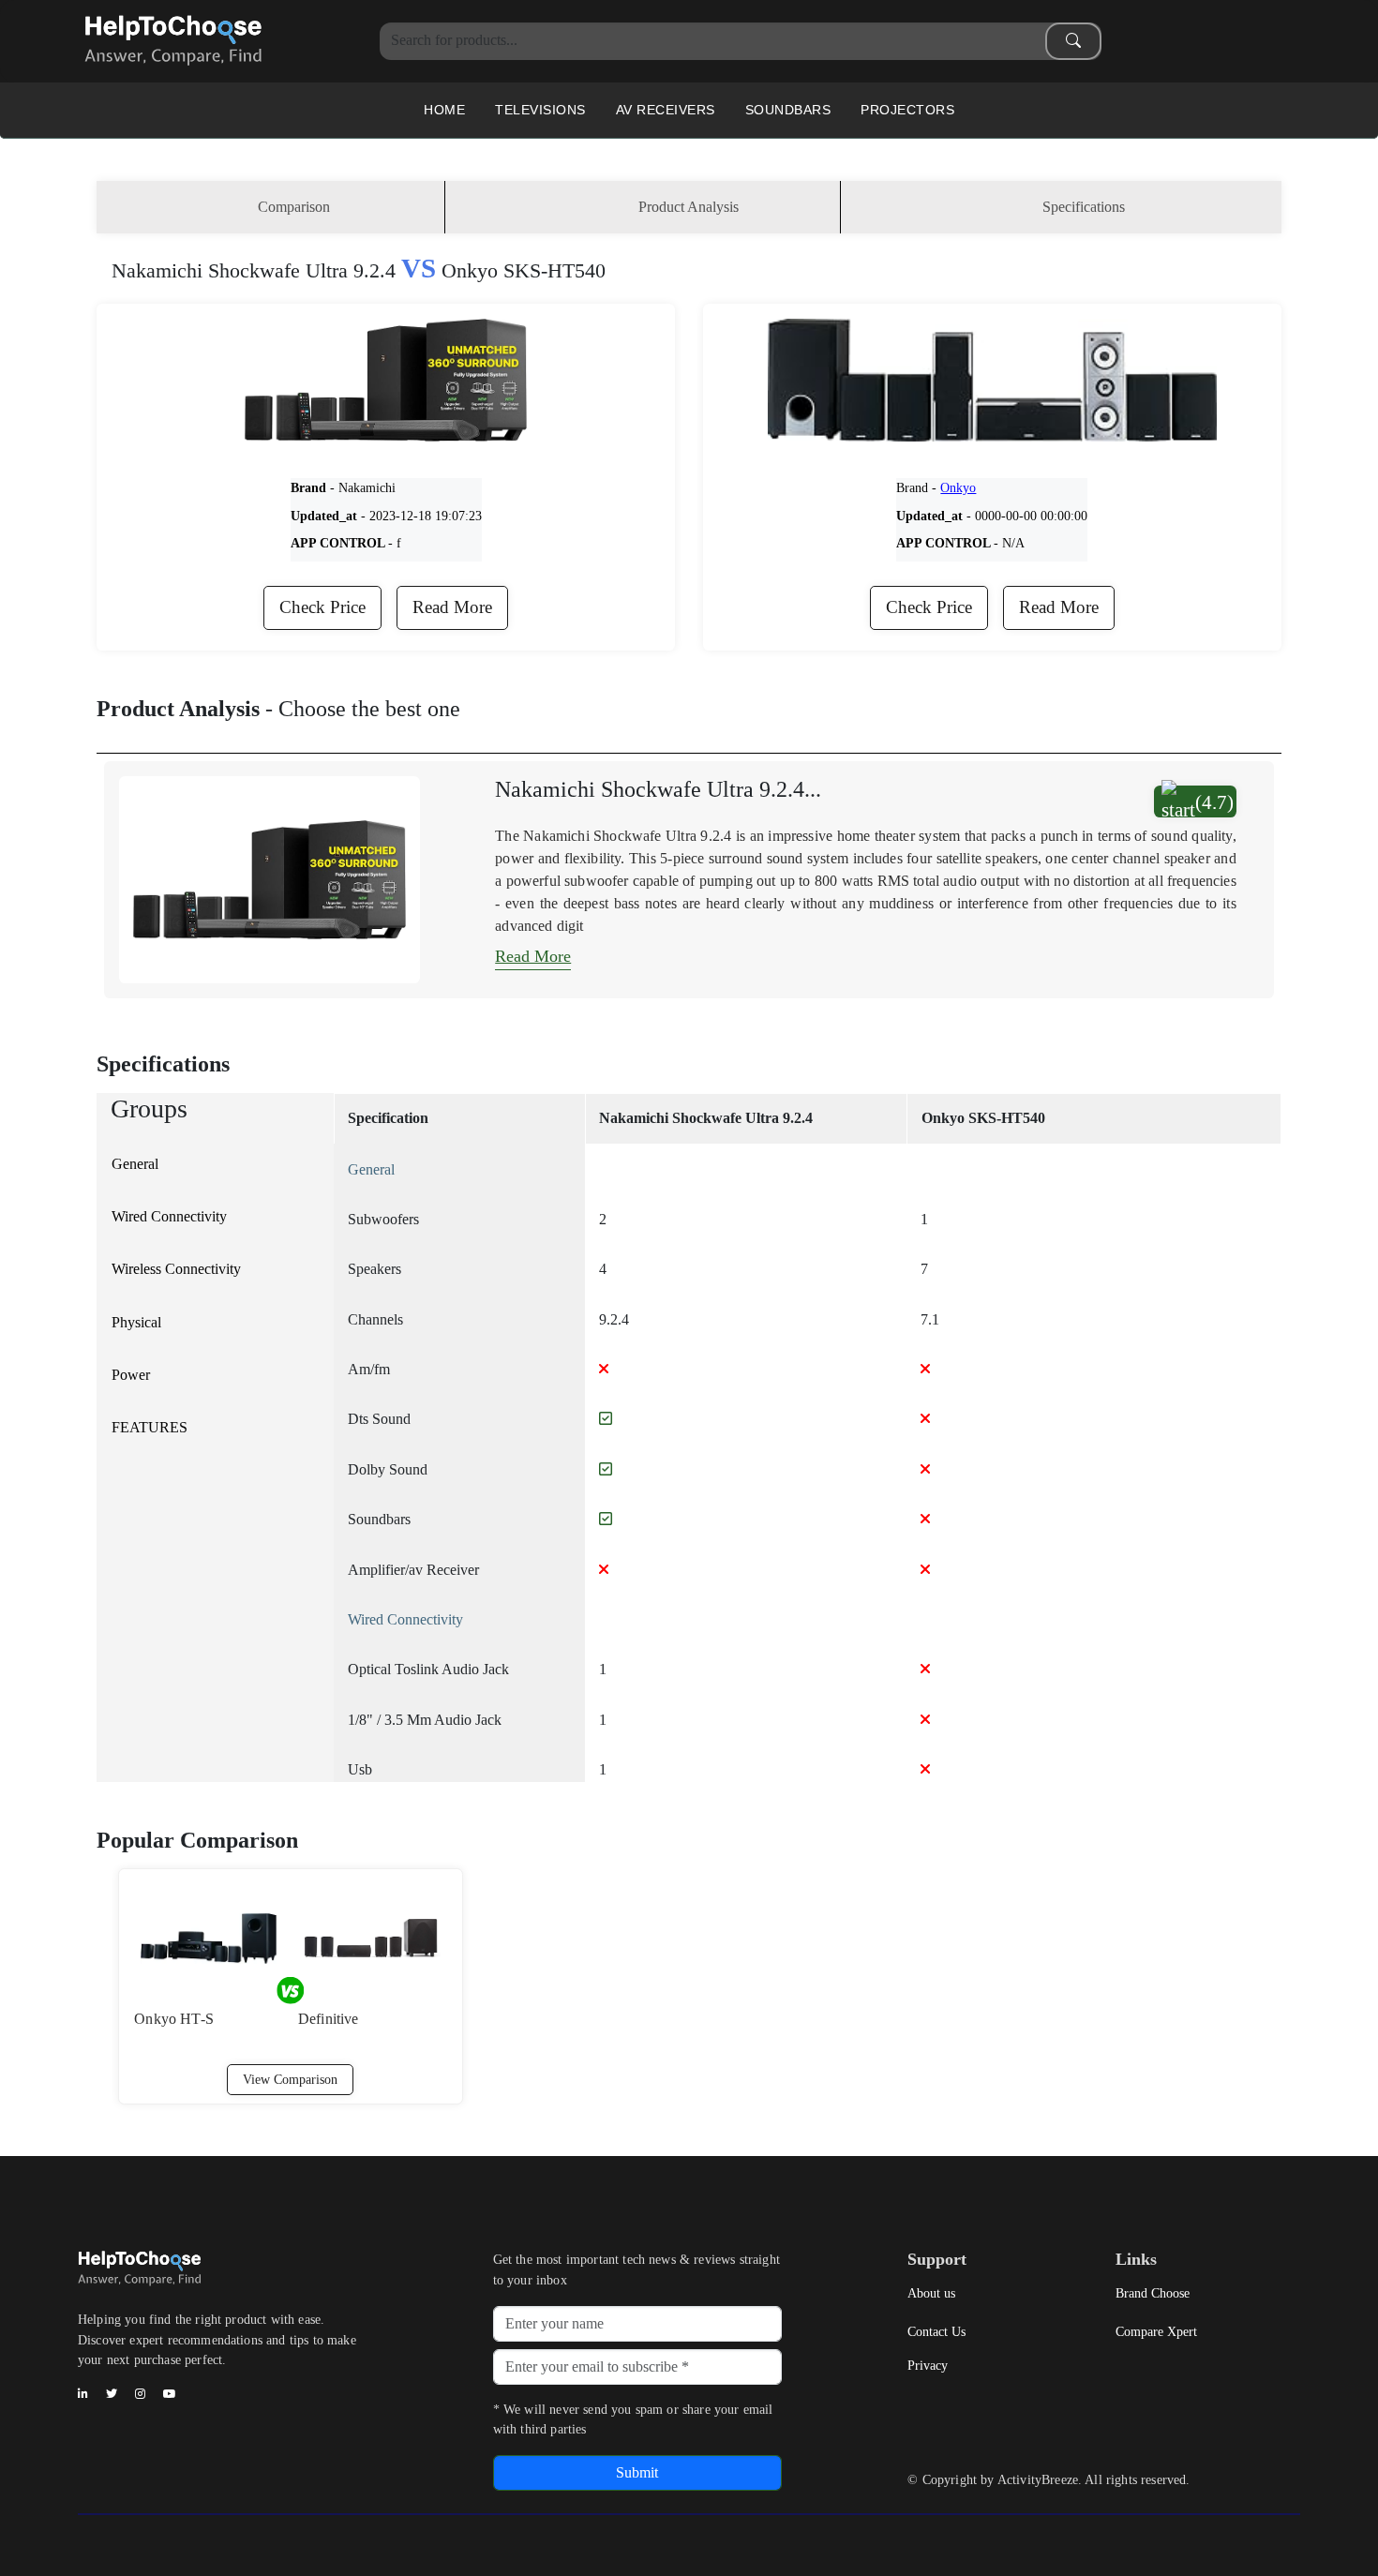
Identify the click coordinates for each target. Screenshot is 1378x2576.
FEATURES (150, 1427)
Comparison (294, 207)
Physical (136, 1322)
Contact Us (936, 2331)
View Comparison (290, 2079)
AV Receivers (666, 110)
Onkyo (958, 487)
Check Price (322, 607)
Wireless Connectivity (176, 1269)
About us (931, 2293)
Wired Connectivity (169, 1216)
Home (444, 110)
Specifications (1084, 207)
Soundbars (788, 110)
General (135, 1164)
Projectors (907, 110)
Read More (452, 607)
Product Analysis (689, 207)
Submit (637, 2472)
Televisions (540, 110)
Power (131, 1375)
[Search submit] (1073, 41)
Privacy (928, 2365)
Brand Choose (1153, 2293)
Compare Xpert (1156, 2331)
